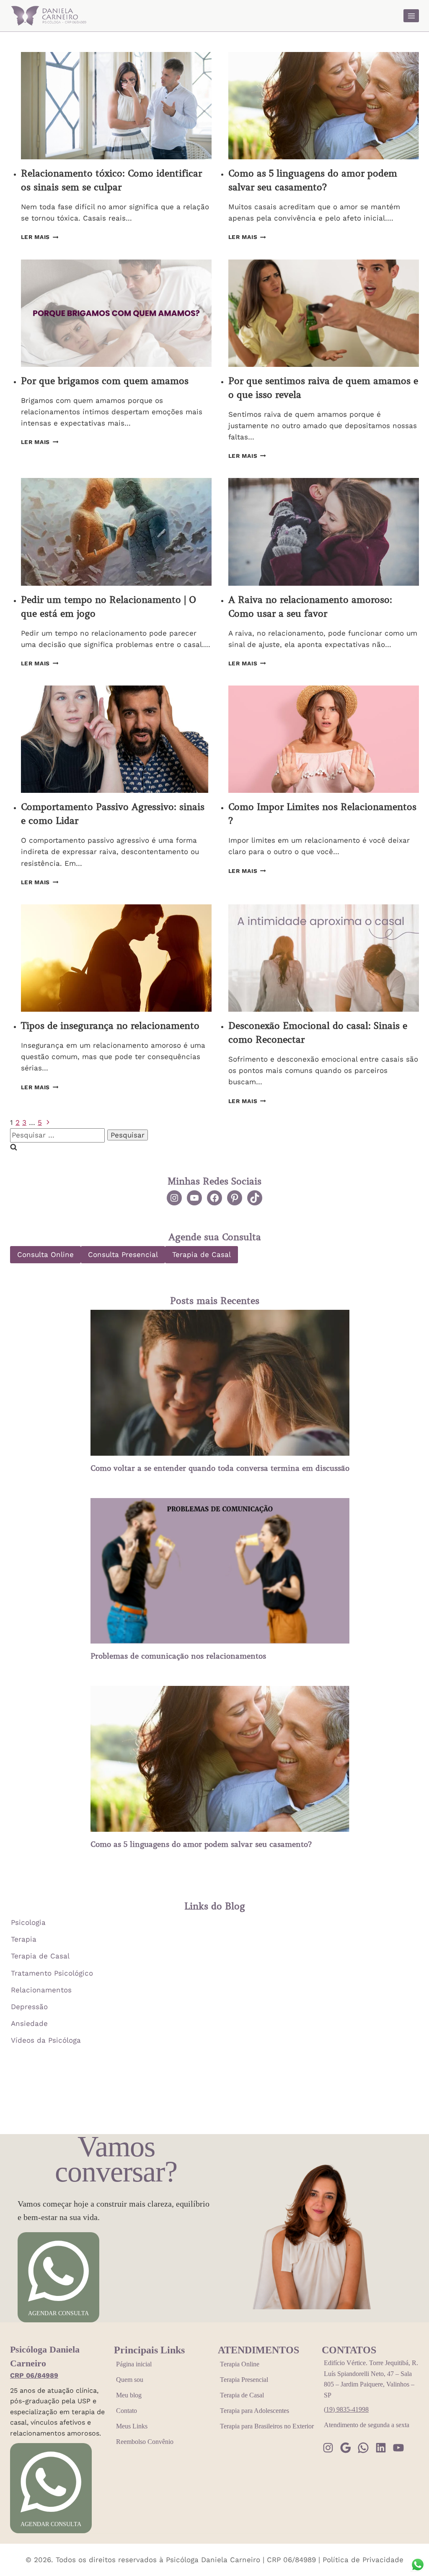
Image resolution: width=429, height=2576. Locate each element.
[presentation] (116, 106)
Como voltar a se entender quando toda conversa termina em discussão (220, 1468)
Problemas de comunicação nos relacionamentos (178, 1656)
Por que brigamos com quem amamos (105, 381)
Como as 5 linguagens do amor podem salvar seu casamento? (201, 1844)
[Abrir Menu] (411, 16)
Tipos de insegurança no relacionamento (110, 1026)
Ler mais (40, 237)
